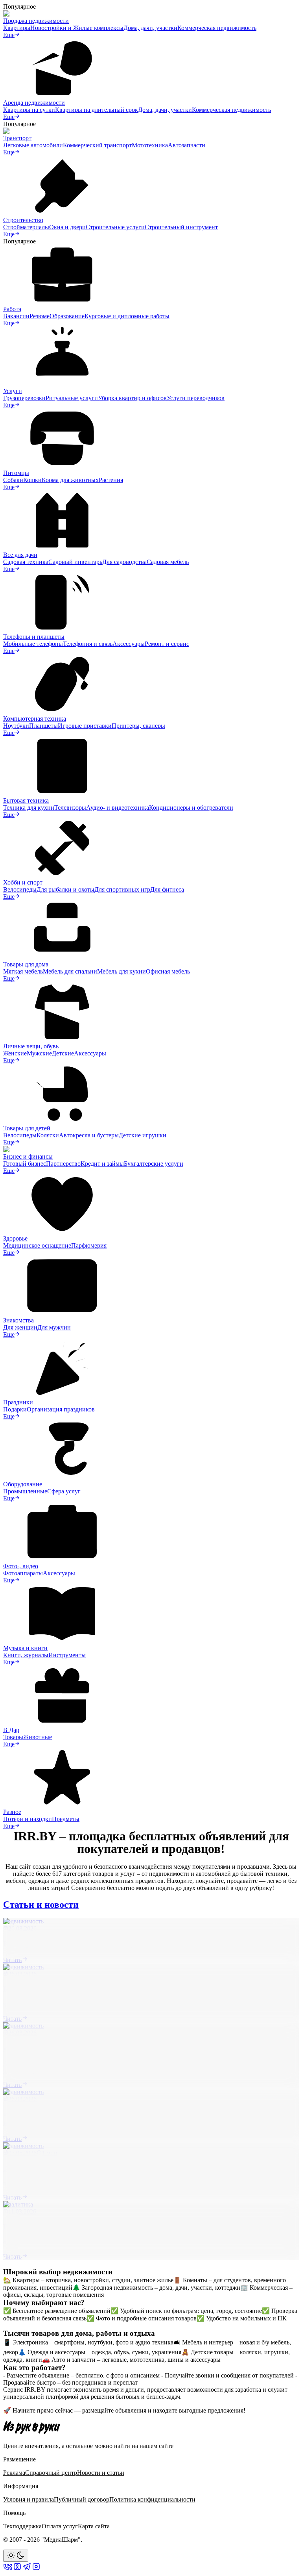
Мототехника (150, 145)
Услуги (13, 391)
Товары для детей (27, 1128)
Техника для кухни (29, 808)
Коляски (48, 1135)
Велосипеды (20, 889)
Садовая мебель (168, 562)
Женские (15, 1053)
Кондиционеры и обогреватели (191, 808)
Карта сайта (94, 2526)
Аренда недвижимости (34, 103)
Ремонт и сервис (167, 644)
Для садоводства (124, 562)
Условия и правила (29, 2499)
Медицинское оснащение (37, 1245)
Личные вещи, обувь (31, 1046)
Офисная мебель (168, 971)
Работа (12, 309)
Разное (12, 1812)
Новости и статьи (101, 2473)
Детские (63, 1053)
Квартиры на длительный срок (97, 110)
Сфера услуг (64, 1491)
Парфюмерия (89, 1245)
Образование (67, 316)
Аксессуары (129, 644)
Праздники (18, 1402)
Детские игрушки (143, 1135)
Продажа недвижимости (36, 21)
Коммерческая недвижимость (217, 28)
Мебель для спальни (70, 971)
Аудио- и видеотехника (118, 808)
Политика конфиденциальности (152, 2499)
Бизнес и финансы (28, 1156)
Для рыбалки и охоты (65, 889)
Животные (38, 1737)
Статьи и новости (41, 1905)
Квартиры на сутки (29, 110)
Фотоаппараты (23, 1573)
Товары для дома (26, 964)
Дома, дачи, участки (150, 28)
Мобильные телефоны (33, 644)
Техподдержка (22, 2526)
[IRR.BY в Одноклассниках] (17, 2569)
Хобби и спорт (23, 882)
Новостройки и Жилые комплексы (77, 28)
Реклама (14, 2473)
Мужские (39, 1053)
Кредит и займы (102, 1164)
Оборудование (23, 1484)
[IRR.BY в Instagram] (36, 2569)
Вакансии (16, 316)
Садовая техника (26, 562)
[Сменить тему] (16, 2556)
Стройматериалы (26, 227)
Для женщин (20, 1327)
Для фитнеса (167, 889)
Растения (111, 480)
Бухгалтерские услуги (154, 1164)
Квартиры (17, 28)
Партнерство (63, 1164)
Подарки (15, 1409)
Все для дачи (20, 555)
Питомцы (16, 473)
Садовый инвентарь (75, 562)
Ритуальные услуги (72, 398)
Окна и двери (67, 227)
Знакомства (18, 1320)
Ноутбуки (16, 726)
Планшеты (43, 726)
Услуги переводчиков (196, 398)
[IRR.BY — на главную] (32, 2427)
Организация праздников (61, 1409)
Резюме (40, 316)
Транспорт (17, 138)
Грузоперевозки (24, 398)
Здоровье (15, 1238)
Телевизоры (70, 808)
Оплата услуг (60, 2526)
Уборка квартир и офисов (132, 398)
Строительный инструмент (181, 227)
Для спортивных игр (122, 889)
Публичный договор (82, 2499)
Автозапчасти (187, 145)
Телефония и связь (88, 644)
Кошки (32, 480)
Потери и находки (28, 1819)
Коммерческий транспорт (97, 145)
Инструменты (67, 1655)
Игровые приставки (85, 726)
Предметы (66, 1819)
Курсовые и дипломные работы (127, 316)
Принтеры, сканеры (138, 726)
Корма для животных (70, 480)
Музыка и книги (25, 1648)
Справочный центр (51, 2473)
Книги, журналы (26, 1655)
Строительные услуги (115, 227)
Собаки (13, 480)
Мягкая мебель (23, 971)
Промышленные (25, 1491)
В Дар (11, 1730)
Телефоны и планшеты (34, 637)
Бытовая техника (26, 800)
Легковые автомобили (33, 145)
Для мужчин (54, 1327)
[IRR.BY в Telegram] (27, 2569)
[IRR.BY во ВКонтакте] (8, 2569)
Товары (13, 1737)
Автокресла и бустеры (89, 1135)
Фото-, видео (21, 1566)
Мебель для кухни (122, 971)
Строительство (23, 220)
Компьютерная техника (35, 719)
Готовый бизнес (25, 1164)
